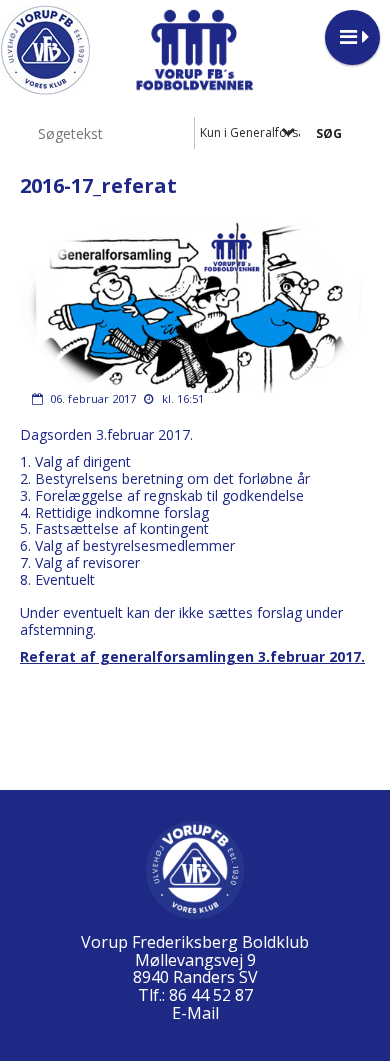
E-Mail (195, 1013)
